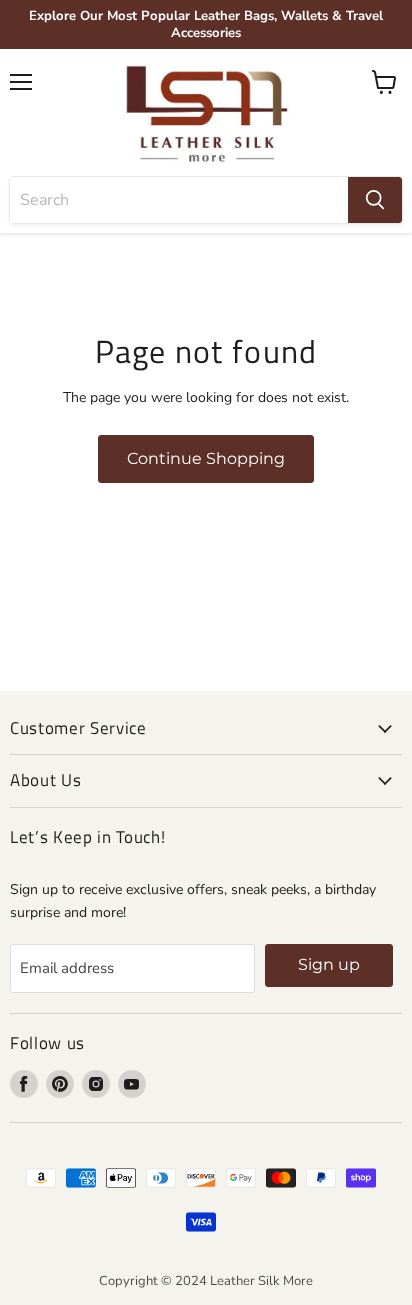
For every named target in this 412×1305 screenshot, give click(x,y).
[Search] (375, 200)
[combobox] (179, 200)
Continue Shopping (206, 458)
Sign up (329, 964)
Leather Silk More (261, 1281)
